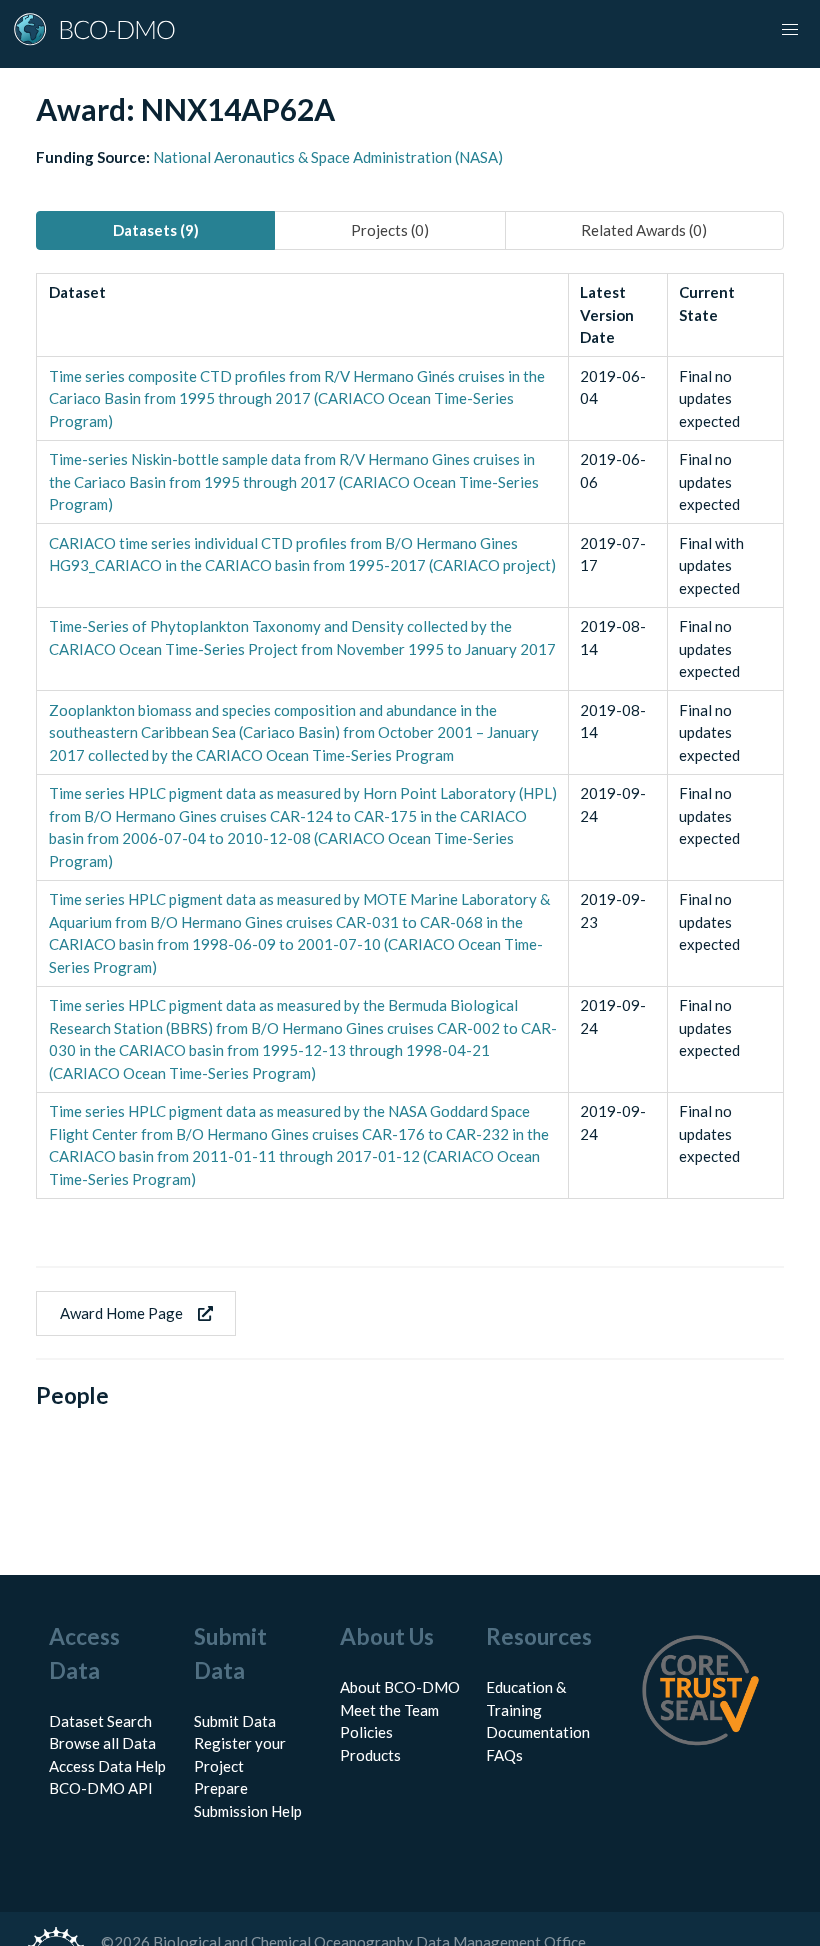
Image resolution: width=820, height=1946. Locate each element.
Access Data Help (107, 1766)
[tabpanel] (410, 736)
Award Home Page (121, 1313)
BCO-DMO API (101, 1788)
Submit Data (235, 1721)
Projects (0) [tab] (390, 230)
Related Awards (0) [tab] (644, 230)
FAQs (504, 1755)
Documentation (538, 1732)
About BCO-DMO (400, 1687)
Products (370, 1755)
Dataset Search (100, 1721)
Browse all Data (102, 1743)
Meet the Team (389, 1710)
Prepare (221, 1788)
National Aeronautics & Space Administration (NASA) (328, 157)
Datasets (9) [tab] (156, 230)
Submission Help (248, 1811)
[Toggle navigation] (790, 30)
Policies (366, 1732)
